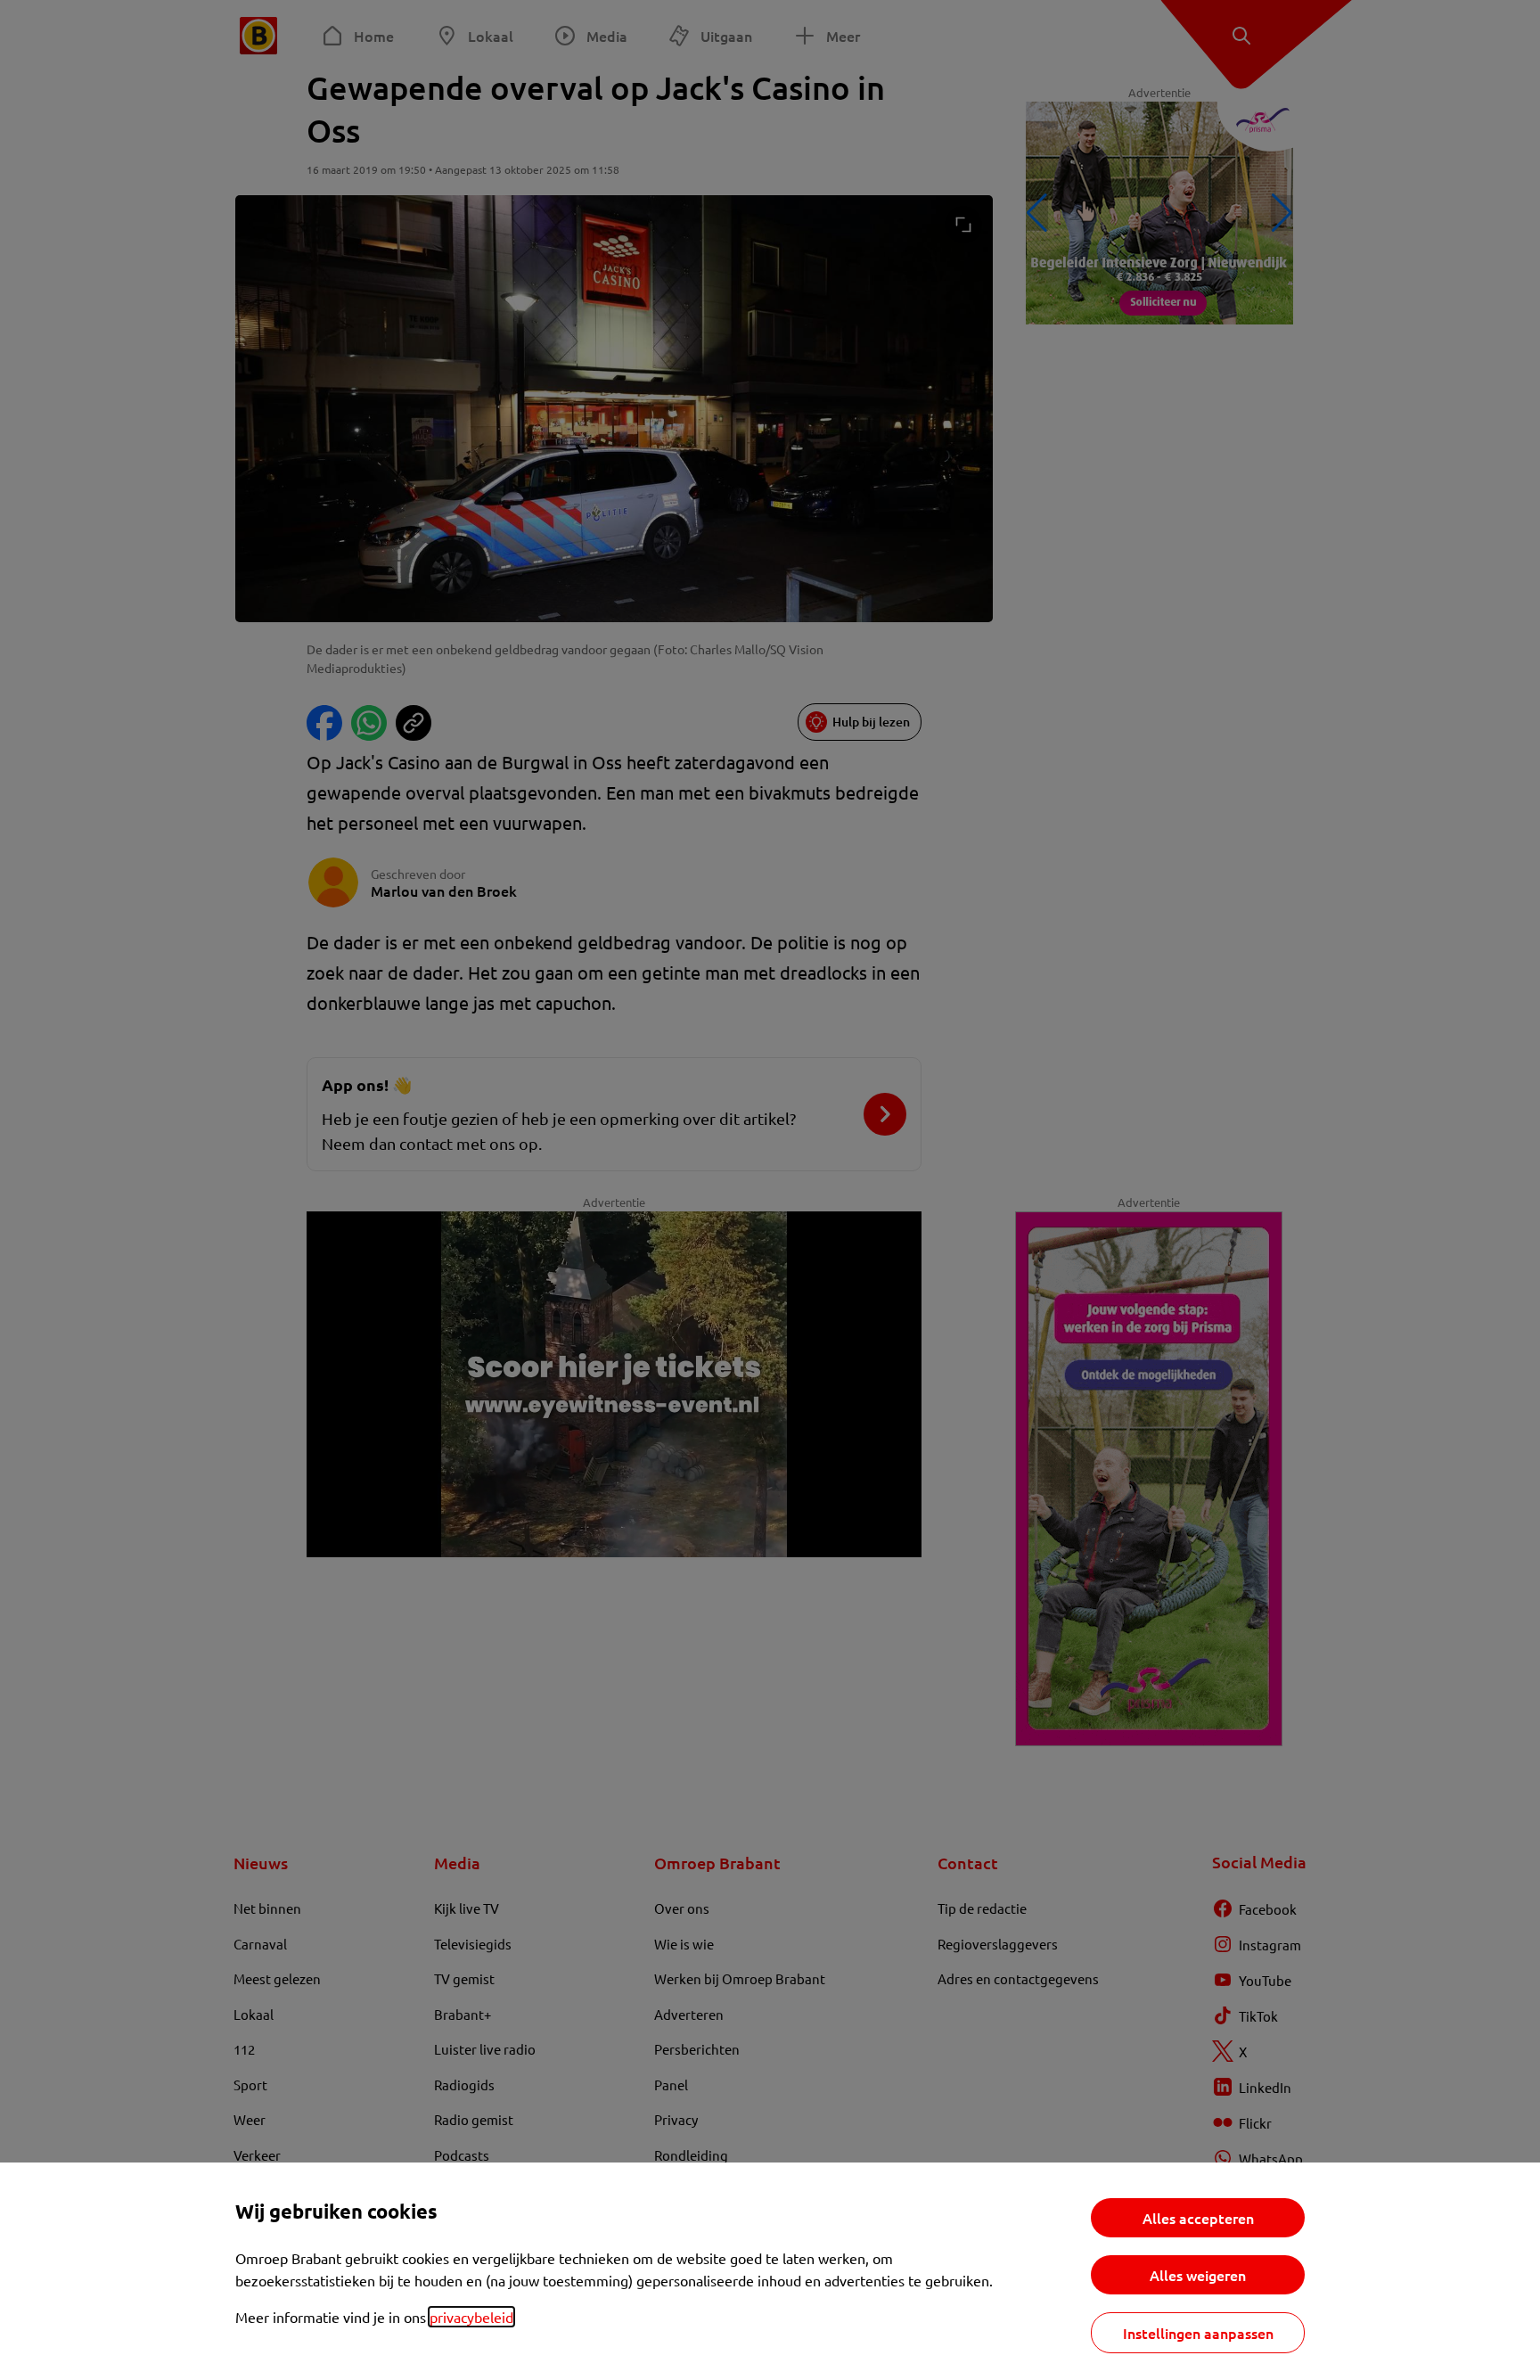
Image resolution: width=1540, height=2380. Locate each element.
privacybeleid (471, 2317)
